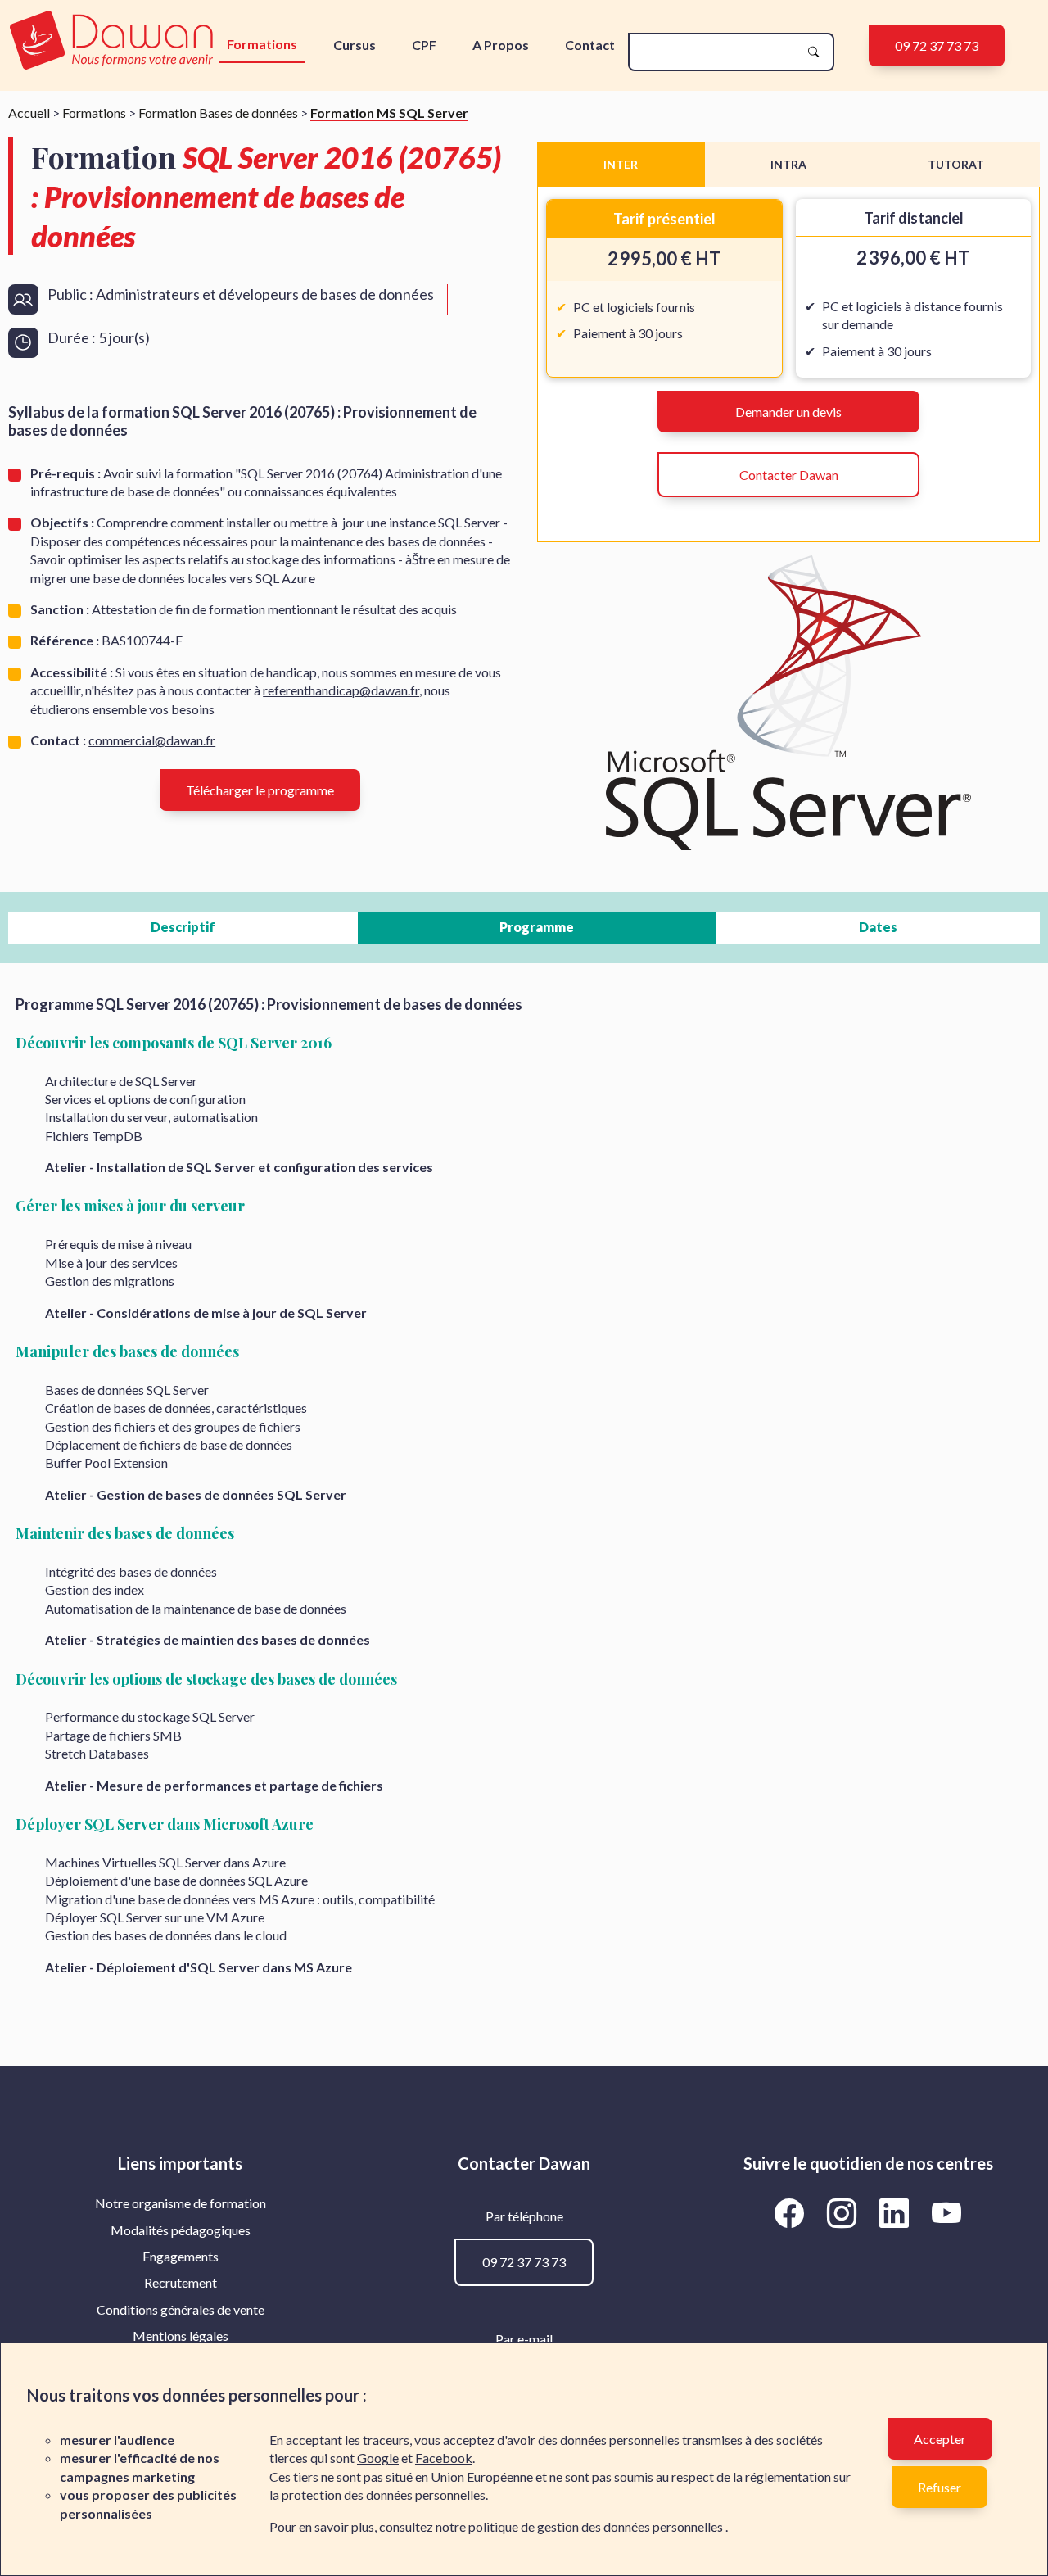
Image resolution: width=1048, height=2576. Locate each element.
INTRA (788, 164)
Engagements (181, 2256)
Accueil (29, 113)
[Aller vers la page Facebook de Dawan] (793, 2212)
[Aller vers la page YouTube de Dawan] (947, 2212)
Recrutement (181, 2282)
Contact (590, 45)
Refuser (940, 2487)
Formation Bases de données (218, 113)
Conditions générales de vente (181, 2309)
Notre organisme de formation (181, 2203)
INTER (621, 164)
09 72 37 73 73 (937, 45)
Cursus (355, 45)
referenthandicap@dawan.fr (341, 690)
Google (378, 2458)
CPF (424, 45)
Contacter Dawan (789, 475)
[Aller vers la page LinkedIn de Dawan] (897, 2212)
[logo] (112, 41)
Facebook (444, 2458)
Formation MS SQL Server (389, 113)
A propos (501, 45)
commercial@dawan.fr (152, 740)
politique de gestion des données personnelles (597, 2526)
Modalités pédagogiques (181, 2230)
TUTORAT (956, 164)
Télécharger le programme (260, 790)
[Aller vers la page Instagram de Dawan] (845, 2212)
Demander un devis (788, 412)
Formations (262, 44)
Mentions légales (181, 2336)
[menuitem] (180, 2203)
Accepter (940, 2439)
